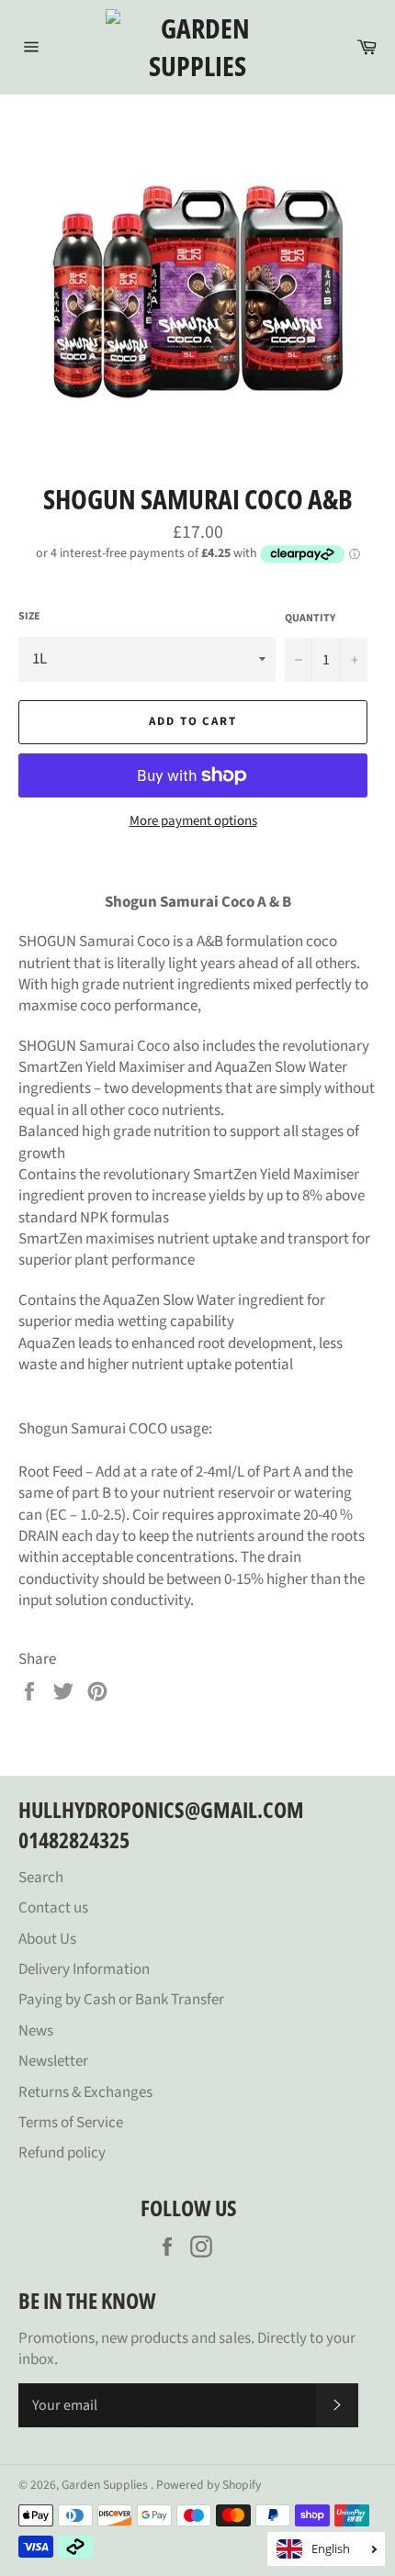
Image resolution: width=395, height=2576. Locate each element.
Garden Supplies (106, 2485)
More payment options (193, 821)
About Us (47, 1939)
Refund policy (62, 2153)
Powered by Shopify (209, 2485)
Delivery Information (84, 1969)
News (36, 2031)
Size (29, 617)
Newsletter (53, 2061)
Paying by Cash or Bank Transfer (121, 2000)
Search (41, 1878)
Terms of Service (71, 2123)
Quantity (310, 619)
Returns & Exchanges (85, 2092)
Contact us (53, 1908)
